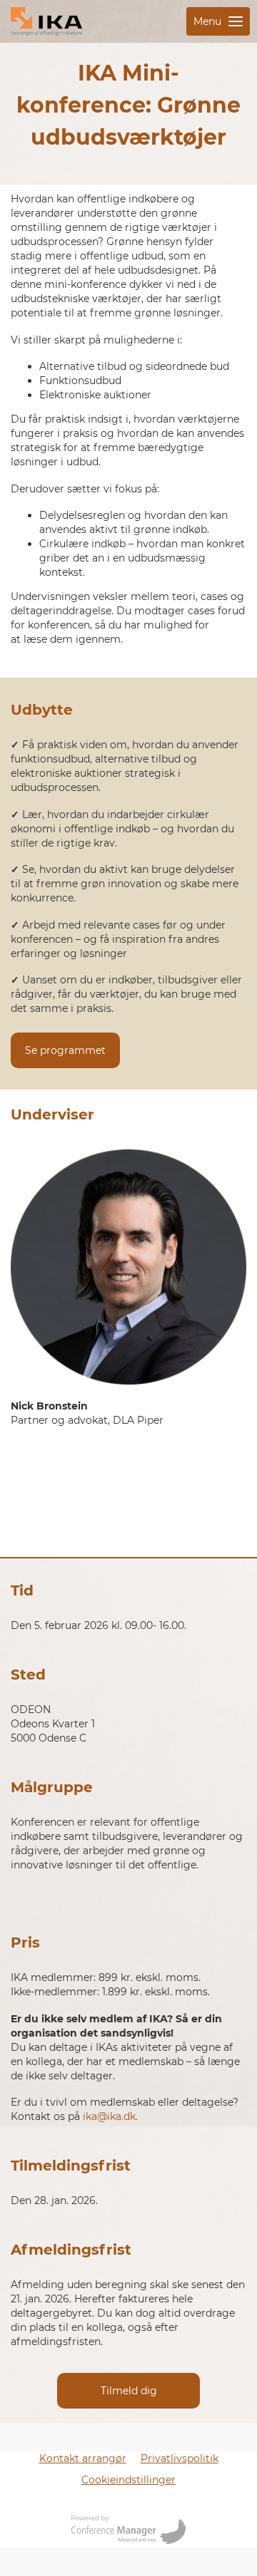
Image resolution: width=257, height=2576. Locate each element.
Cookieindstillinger (128, 2480)
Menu (207, 21)
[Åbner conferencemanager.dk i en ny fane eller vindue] (128, 2531)
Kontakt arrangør (83, 2458)
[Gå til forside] (46, 21)
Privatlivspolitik (180, 2458)
